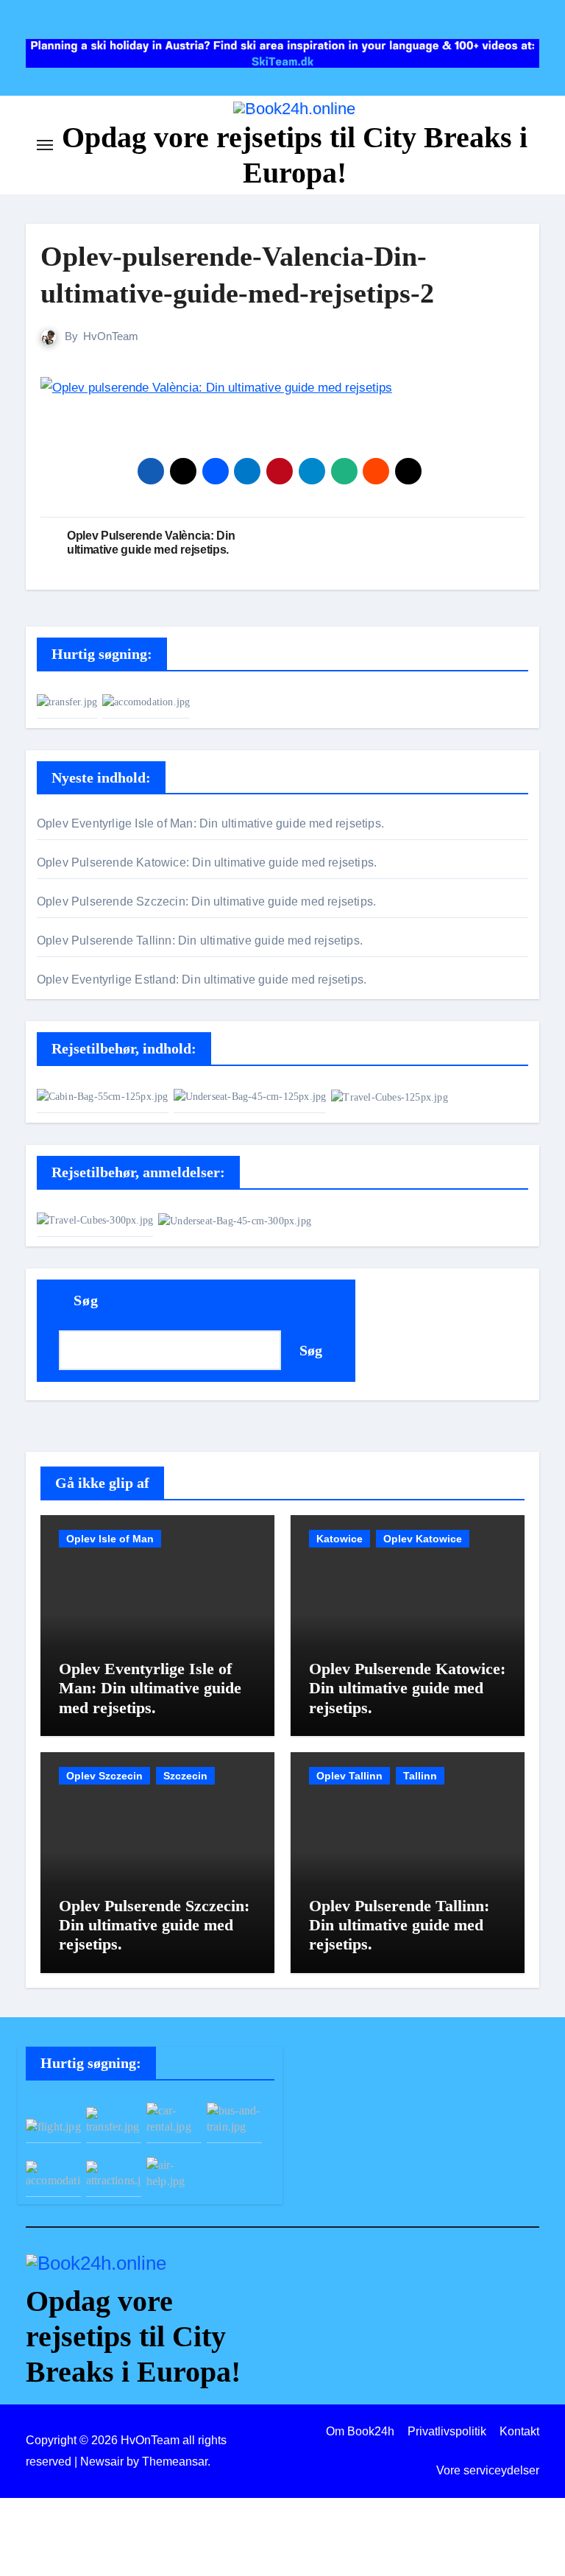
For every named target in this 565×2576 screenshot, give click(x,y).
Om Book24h (360, 2431)
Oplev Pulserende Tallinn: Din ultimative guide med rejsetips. (200, 941)
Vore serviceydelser (488, 2470)
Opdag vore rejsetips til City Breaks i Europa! (133, 2336)
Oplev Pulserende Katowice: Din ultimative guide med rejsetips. (207, 862)
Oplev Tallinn (349, 1776)
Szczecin (185, 1776)
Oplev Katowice (423, 1539)
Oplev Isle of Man (110, 1539)
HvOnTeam (111, 336)
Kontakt (519, 2431)
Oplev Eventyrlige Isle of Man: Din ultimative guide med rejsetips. (210, 823)
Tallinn (420, 1776)
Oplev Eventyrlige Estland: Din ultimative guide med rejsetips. (202, 980)
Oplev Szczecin (104, 1776)
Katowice (340, 1539)
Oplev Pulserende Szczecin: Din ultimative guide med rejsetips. (206, 901)
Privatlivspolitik (447, 2431)
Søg (86, 1300)
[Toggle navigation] (45, 145)
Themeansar (175, 2462)
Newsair (102, 2462)
